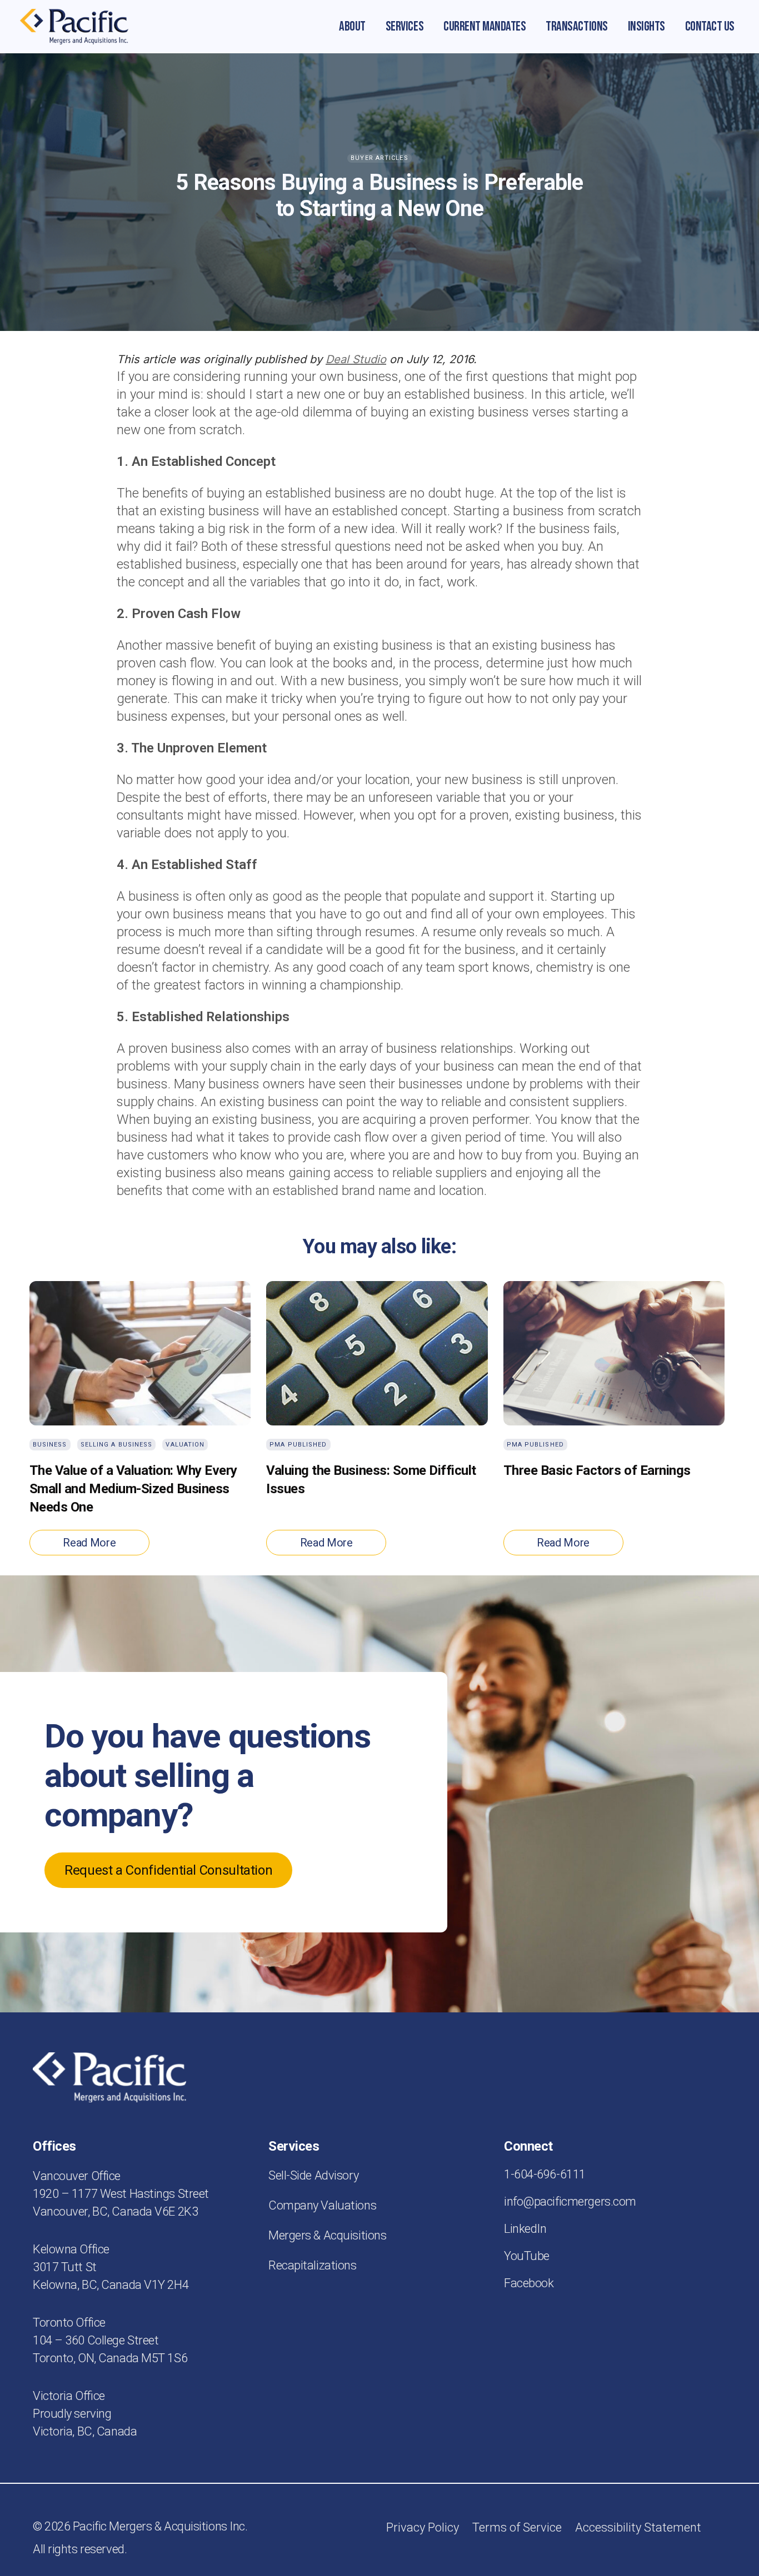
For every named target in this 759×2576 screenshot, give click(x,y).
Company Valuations (322, 2205)
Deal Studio (356, 359)
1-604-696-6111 (545, 2174)
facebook (529, 2283)
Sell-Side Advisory (313, 2175)
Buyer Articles (379, 158)
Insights (646, 26)
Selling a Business (117, 1445)
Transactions (576, 26)
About (352, 26)
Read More (89, 1543)
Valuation (185, 1445)
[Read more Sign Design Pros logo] (74, 27)
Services (405, 26)
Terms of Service (517, 2527)
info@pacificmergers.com (570, 2201)
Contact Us (710, 26)
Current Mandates (485, 26)
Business (50, 1445)
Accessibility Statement (638, 2527)
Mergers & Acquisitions (327, 2235)
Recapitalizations (313, 2265)
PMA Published (298, 1445)
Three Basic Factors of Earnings (597, 1470)
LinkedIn (525, 2229)
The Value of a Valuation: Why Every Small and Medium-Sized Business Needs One (133, 1489)
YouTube (527, 2256)
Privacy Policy (423, 2527)
